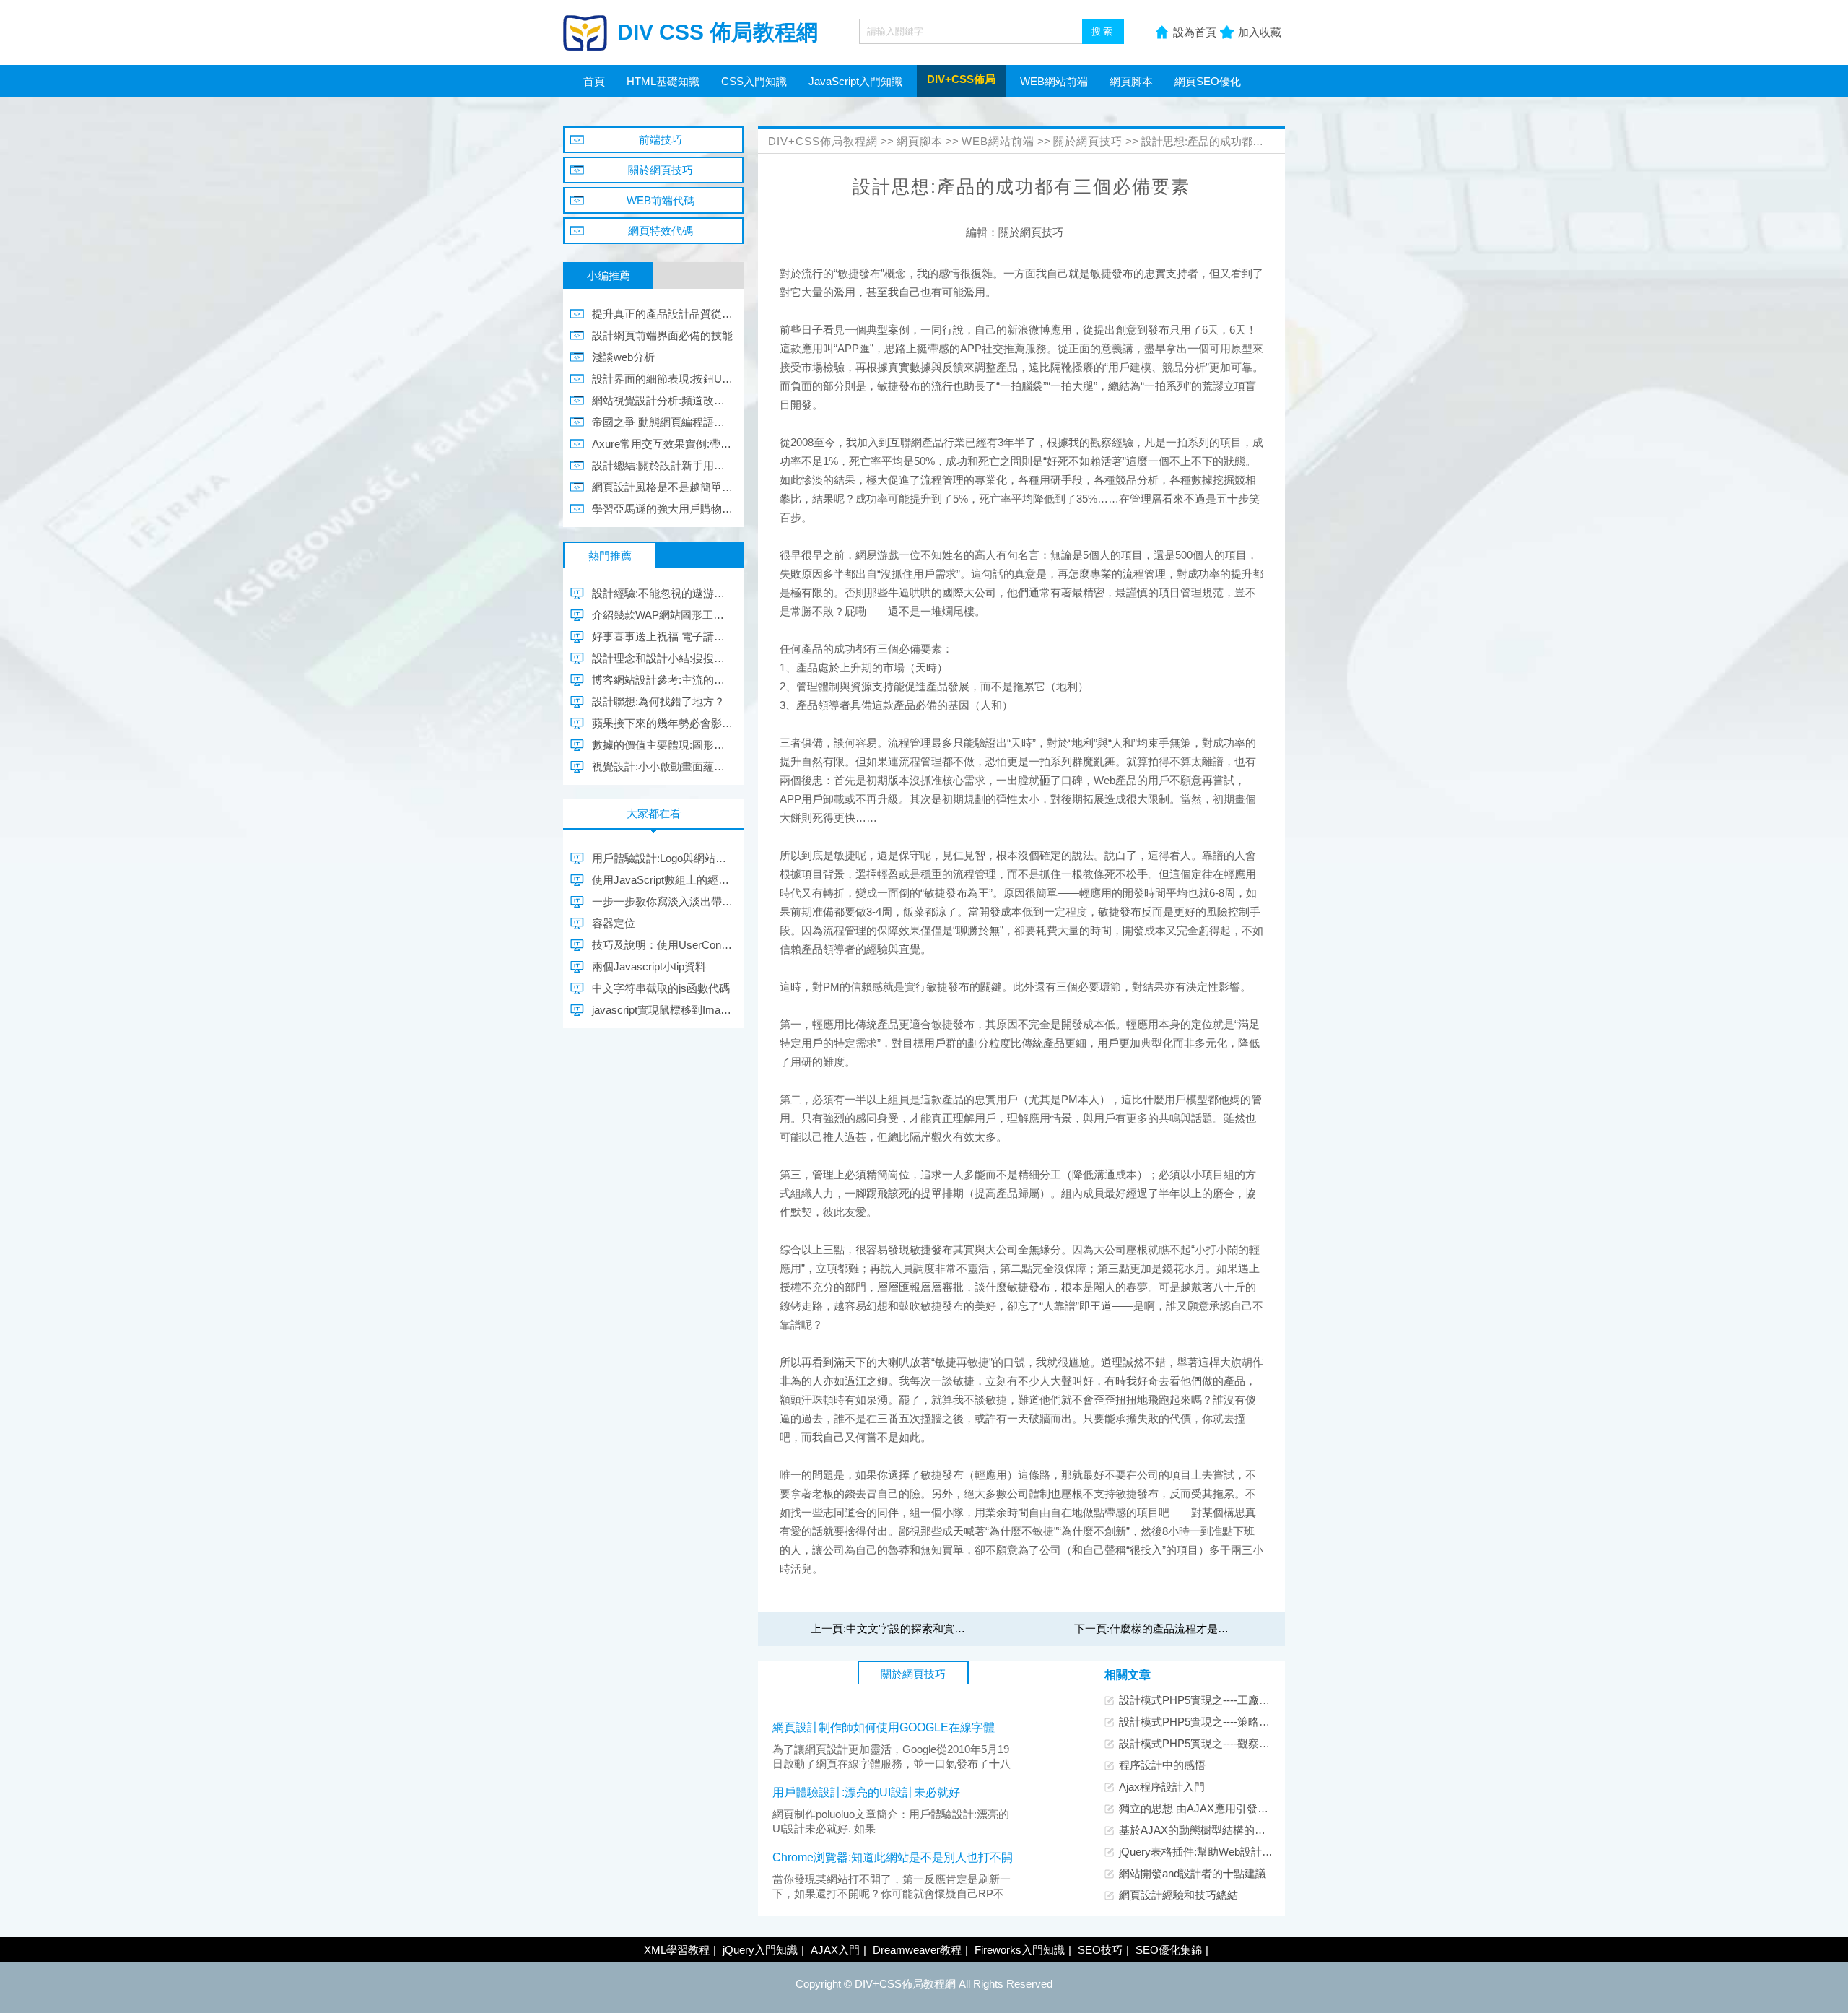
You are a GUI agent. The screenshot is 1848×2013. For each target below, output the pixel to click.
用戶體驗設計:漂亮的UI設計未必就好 (866, 1792)
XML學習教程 (677, 1950)
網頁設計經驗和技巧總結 (1178, 1895)
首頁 (594, 81)
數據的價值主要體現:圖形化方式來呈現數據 (662, 745)
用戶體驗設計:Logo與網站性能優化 (662, 858)
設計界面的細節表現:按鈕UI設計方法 (662, 379)
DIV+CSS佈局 (961, 79)
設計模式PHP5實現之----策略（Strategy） (1220, 1722)
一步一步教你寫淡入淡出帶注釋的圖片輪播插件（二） (662, 901)
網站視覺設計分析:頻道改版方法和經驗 (662, 400)
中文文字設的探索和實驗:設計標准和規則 (945, 1629)
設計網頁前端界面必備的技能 (662, 335)
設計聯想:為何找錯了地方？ (658, 701)
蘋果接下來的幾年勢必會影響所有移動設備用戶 (662, 723)
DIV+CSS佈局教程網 (823, 141)
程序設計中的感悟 (1162, 1765)
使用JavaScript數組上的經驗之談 (662, 880)
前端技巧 (661, 140)
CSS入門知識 (754, 81)
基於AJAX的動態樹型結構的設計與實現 (1214, 1830)
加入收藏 (1260, 32)
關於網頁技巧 (1088, 141)
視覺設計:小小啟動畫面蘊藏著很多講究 (662, 766)
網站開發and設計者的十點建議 (1193, 1873)
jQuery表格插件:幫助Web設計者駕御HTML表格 (1232, 1852)
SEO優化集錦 (1169, 1950)
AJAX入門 (835, 1950)
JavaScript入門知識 (855, 81)
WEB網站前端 (1054, 81)
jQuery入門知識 (760, 1950)
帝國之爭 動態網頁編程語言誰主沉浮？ (662, 422)
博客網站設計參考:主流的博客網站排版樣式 (662, 680)
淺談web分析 (623, 357)
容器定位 (614, 923)
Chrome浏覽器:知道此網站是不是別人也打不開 (893, 1857)
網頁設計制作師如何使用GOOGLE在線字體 (884, 1727)
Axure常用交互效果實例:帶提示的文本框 (662, 444)
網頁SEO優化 (1208, 81)
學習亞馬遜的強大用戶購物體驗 (662, 509)
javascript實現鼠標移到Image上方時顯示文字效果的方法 (662, 1010)
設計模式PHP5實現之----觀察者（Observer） (1228, 1743)
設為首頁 (1195, 32)
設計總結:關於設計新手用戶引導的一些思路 (662, 465)
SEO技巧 (1100, 1950)
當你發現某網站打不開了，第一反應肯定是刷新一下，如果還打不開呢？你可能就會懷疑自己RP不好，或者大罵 (892, 1894)
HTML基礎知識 (663, 81)
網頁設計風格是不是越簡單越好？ (662, 487)
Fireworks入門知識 (1020, 1950)
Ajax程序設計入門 (1162, 1787)
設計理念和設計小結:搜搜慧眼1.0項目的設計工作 (662, 658)
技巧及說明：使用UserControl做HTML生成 (662, 945)
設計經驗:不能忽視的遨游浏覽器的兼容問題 (662, 593)
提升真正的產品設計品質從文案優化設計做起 (662, 314)
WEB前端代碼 (661, 200)
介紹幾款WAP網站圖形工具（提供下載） (662, 615)
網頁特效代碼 (661, 231)
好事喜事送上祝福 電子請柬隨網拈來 (662, 636)
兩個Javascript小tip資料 (649, 966)
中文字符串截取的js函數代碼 (661, 988)
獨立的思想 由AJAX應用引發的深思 (1204, 1808)
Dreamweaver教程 (917, 1950)
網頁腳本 (1131, 81)
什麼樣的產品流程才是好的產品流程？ (1202, 1629)
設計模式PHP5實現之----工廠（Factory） (1218, 1700)
